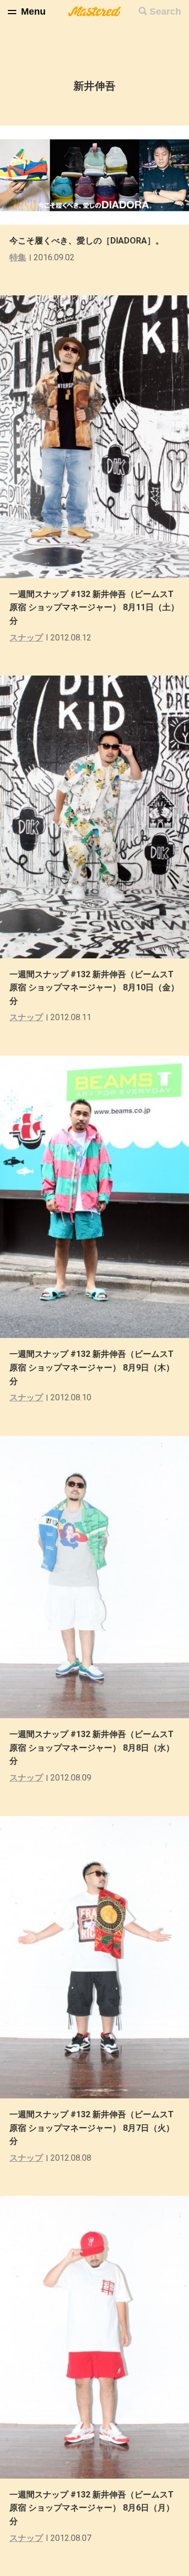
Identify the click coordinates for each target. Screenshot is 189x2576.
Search (165, 12)
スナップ (26, 638)
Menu (33, 12)
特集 (18, 257)
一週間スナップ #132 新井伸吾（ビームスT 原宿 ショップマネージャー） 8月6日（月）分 (92, 2508)
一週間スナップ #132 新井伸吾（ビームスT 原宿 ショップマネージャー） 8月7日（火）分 (92, 2128)
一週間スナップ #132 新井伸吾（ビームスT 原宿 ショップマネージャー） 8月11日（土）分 (94, 607)
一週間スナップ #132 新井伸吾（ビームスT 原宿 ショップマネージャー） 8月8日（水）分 (92, 1748)
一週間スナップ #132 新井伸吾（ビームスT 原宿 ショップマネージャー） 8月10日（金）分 (94, 988)
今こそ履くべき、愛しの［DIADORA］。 (87, 241)
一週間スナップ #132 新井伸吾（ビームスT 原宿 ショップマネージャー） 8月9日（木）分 (92, 1367)
